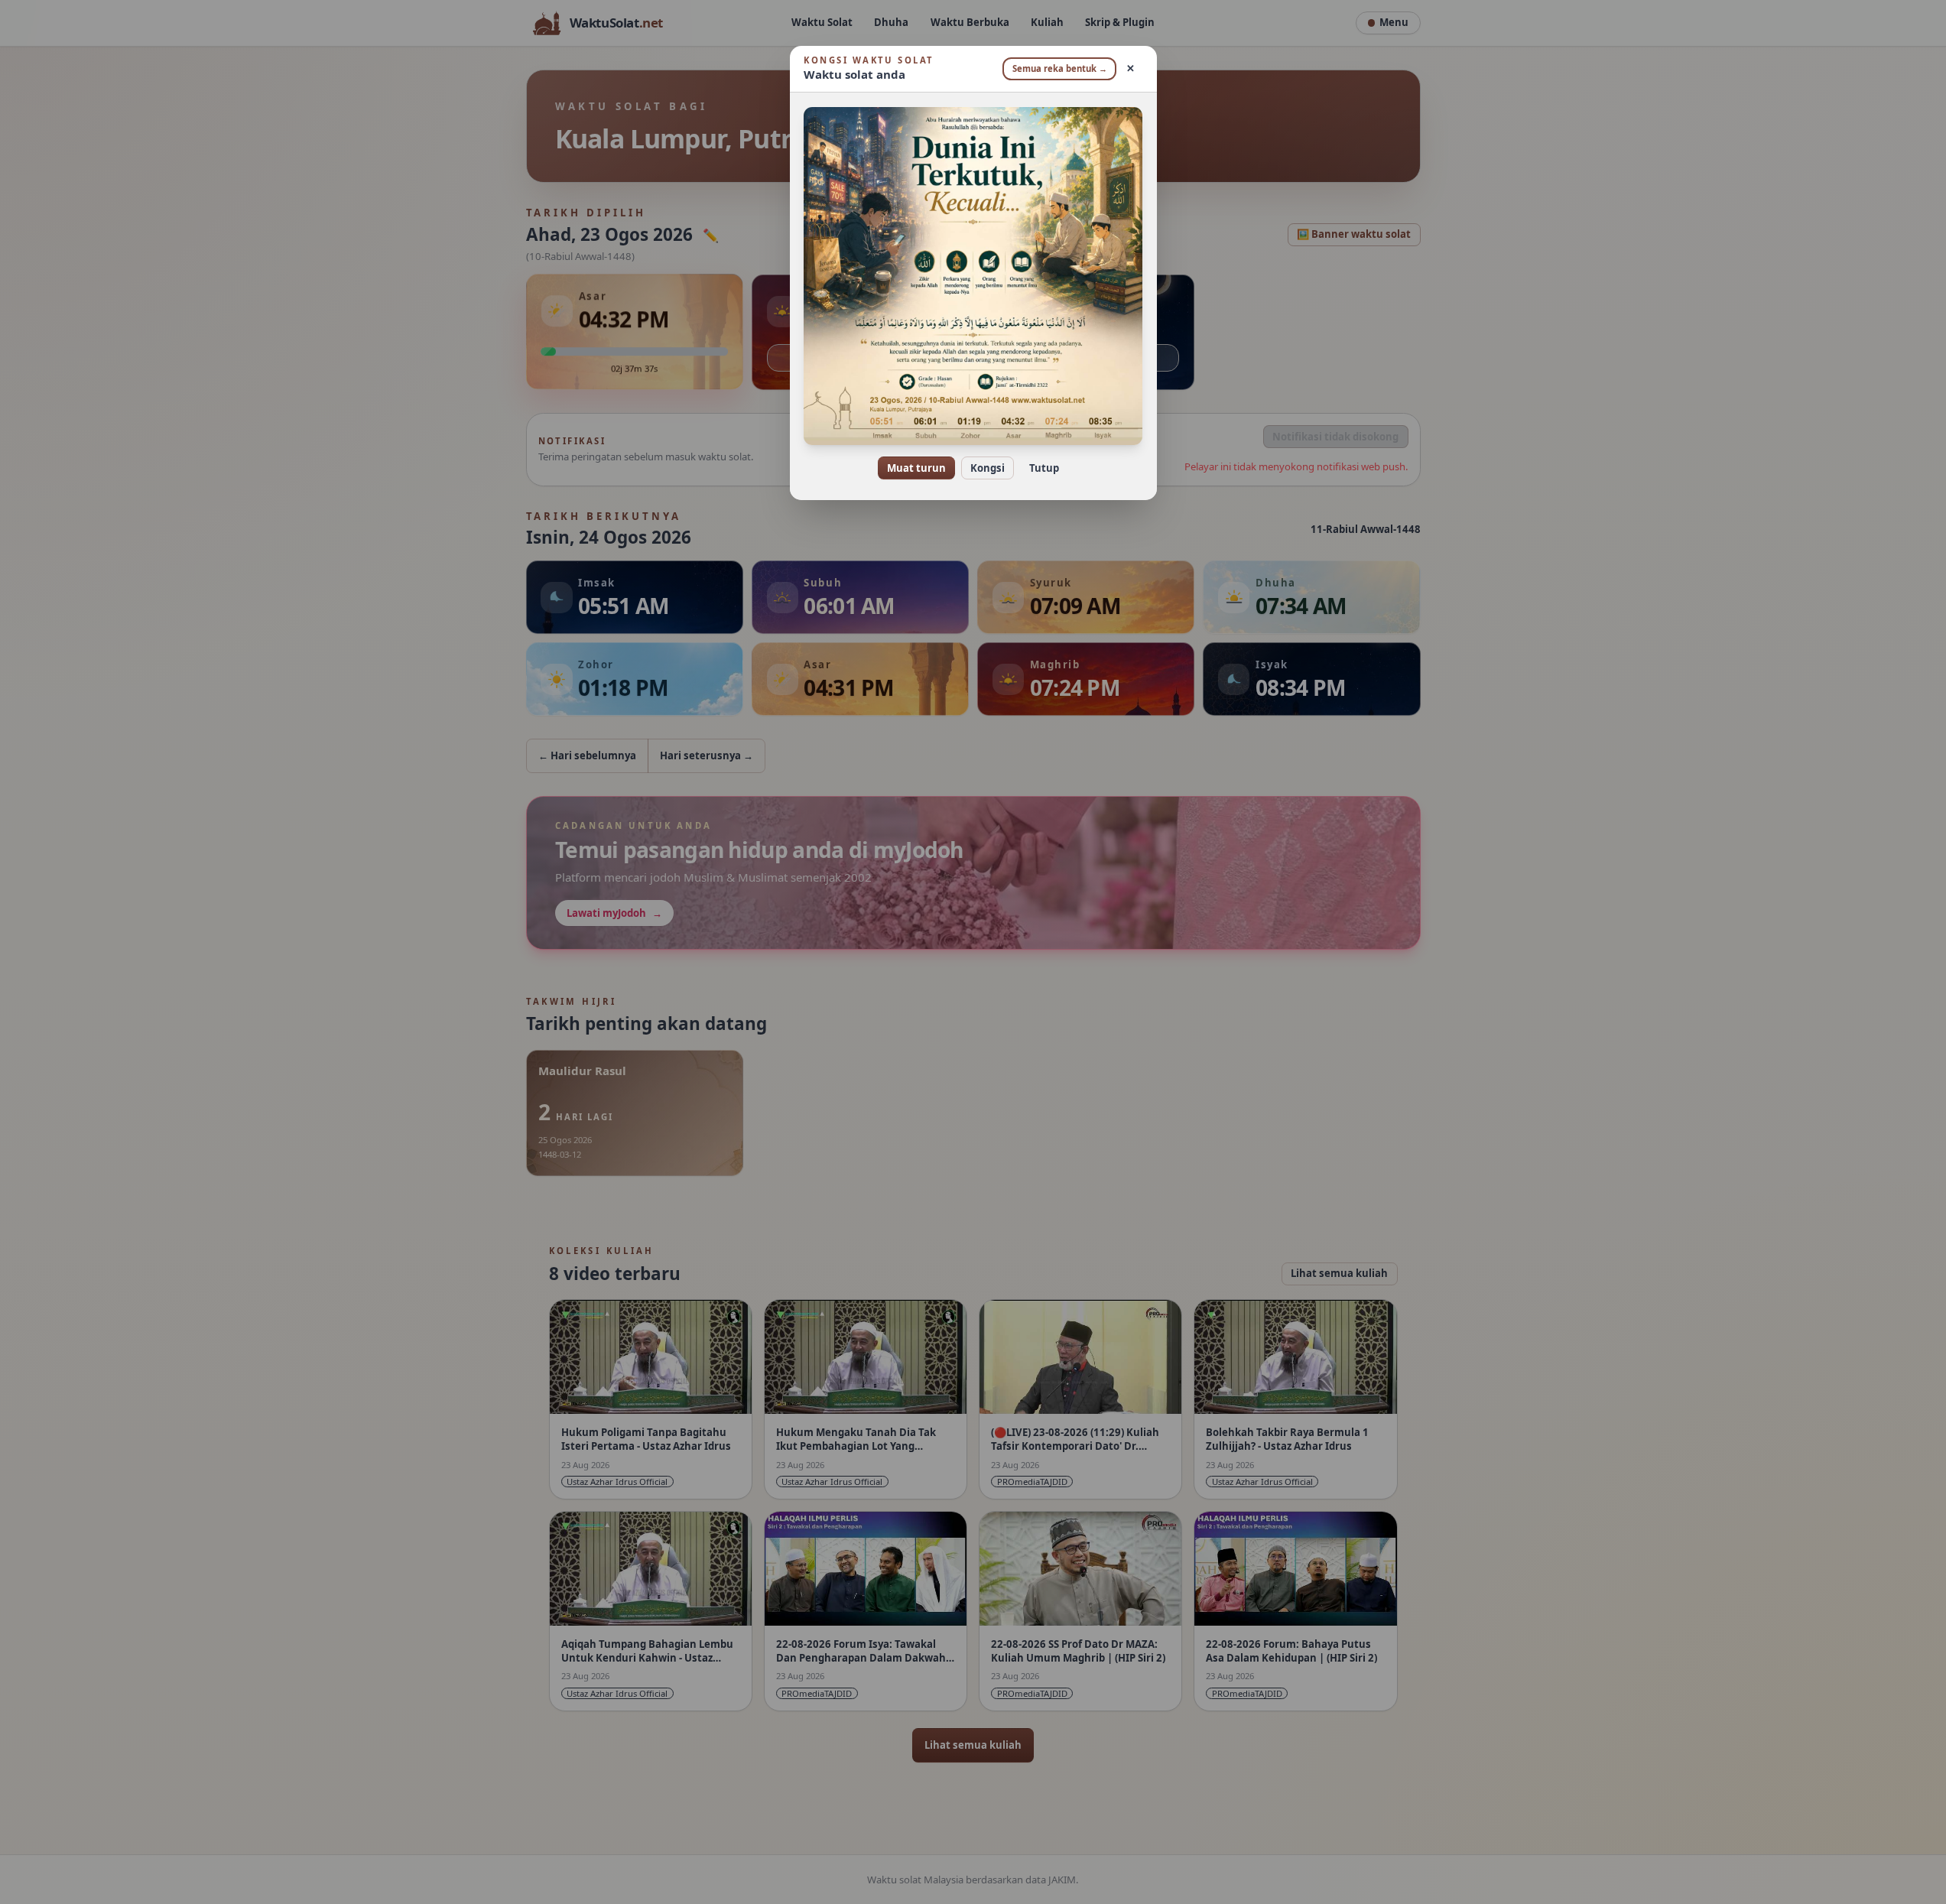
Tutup (1044, 468)
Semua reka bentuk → (1060, 68)
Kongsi (988, 468)
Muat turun (916, 468)
